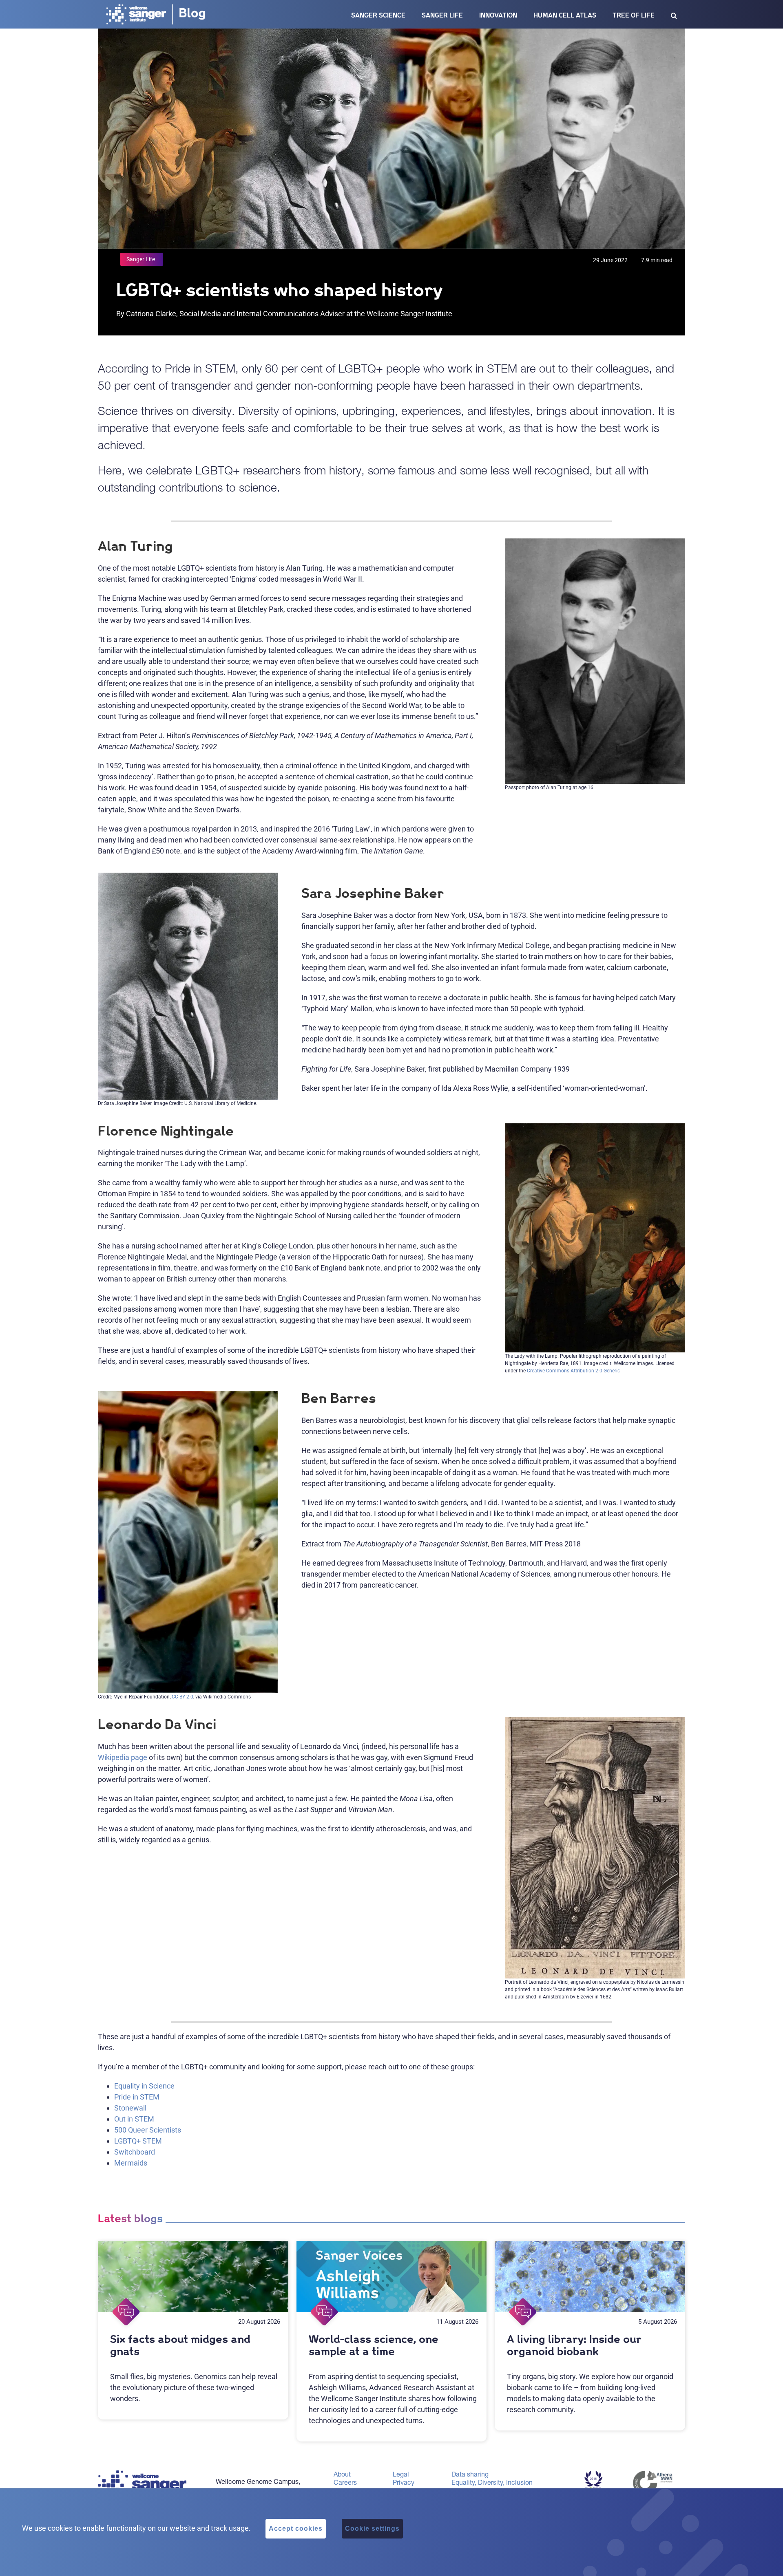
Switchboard (135, 2152)
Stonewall (130, 2108)
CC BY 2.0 (182, 1697)
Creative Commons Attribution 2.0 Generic (573, 1371)
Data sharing (470, 2474)
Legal (401, 2474)
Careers (345, 2482)
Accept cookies (296, 2529)
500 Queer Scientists (148, 2130)
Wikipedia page (123, 1757)
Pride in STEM (137, 2097)
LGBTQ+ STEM (138, 2141)
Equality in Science (144, 2086)
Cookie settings (372, 2529)
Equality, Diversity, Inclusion (492, 2482)
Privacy (404, 2482)
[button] (674, 15)
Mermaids (131, 2163)
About (342, 2474)
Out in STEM (134, 2119)
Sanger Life (141, 259)
